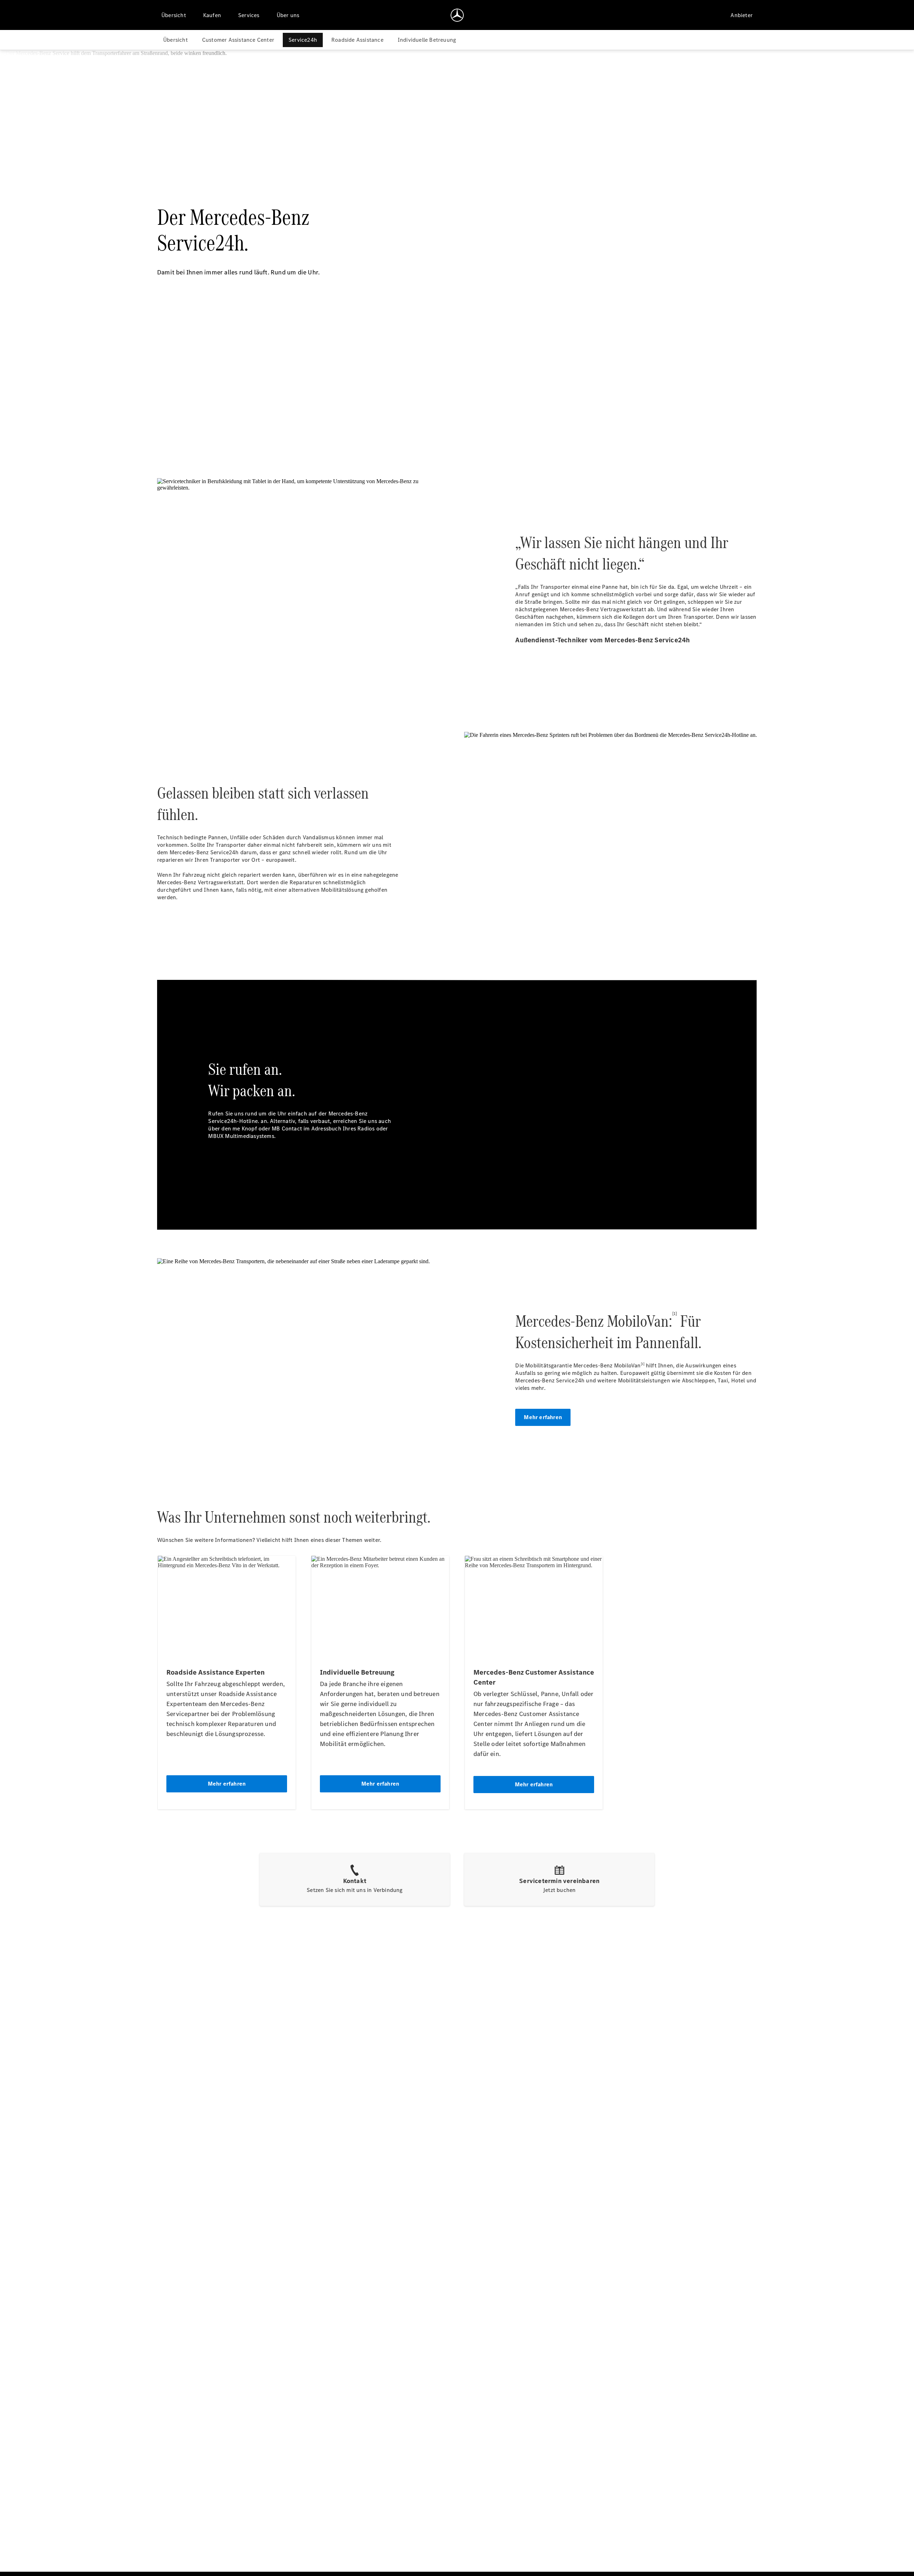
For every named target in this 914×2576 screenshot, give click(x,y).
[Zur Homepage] (457, 15)
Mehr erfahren (543, 1417)
